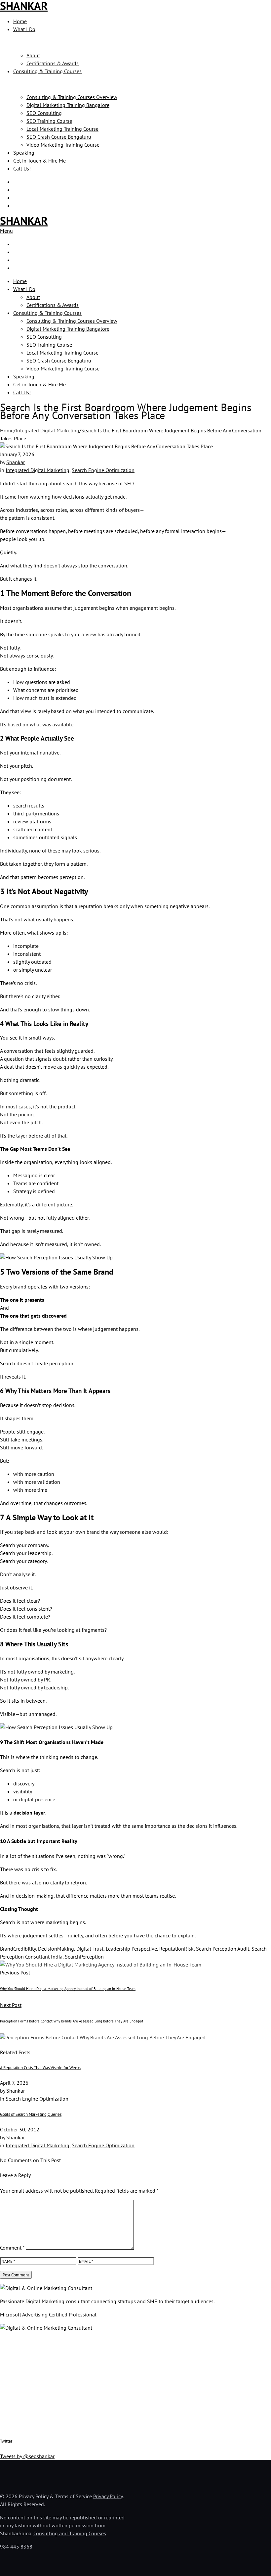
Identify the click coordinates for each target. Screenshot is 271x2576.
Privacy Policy (108, 2496)
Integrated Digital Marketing (47, 430)
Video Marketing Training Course (63, 145)
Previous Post (15, 1972)
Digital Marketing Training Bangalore (68, 105)
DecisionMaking (56, 1949)
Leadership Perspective (131, 1949)
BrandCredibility (18, 1949)
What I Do (24, 29)
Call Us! (22, 169)
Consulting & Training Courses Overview (72, 97)
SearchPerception (84, 1957)
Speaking (24, 153)
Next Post (11, 2005)
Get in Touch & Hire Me (39, 161)
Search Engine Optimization (103, 470)
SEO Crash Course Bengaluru (59, 137)
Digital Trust (90, 1949)
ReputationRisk (176, 1949)
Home (20, 21)
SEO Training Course (49, 121)
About (33, 55)
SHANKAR (24, 220)
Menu (6, 231)
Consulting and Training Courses (70, 2533)
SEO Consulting (44, 113)
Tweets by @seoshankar (27, 2456)
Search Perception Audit (223, 1949)
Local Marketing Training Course (62, 129)
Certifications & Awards (53, 63)
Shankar (16, 462)
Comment (12, 2248)
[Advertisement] (135, 2383)
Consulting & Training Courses (47, 71)
